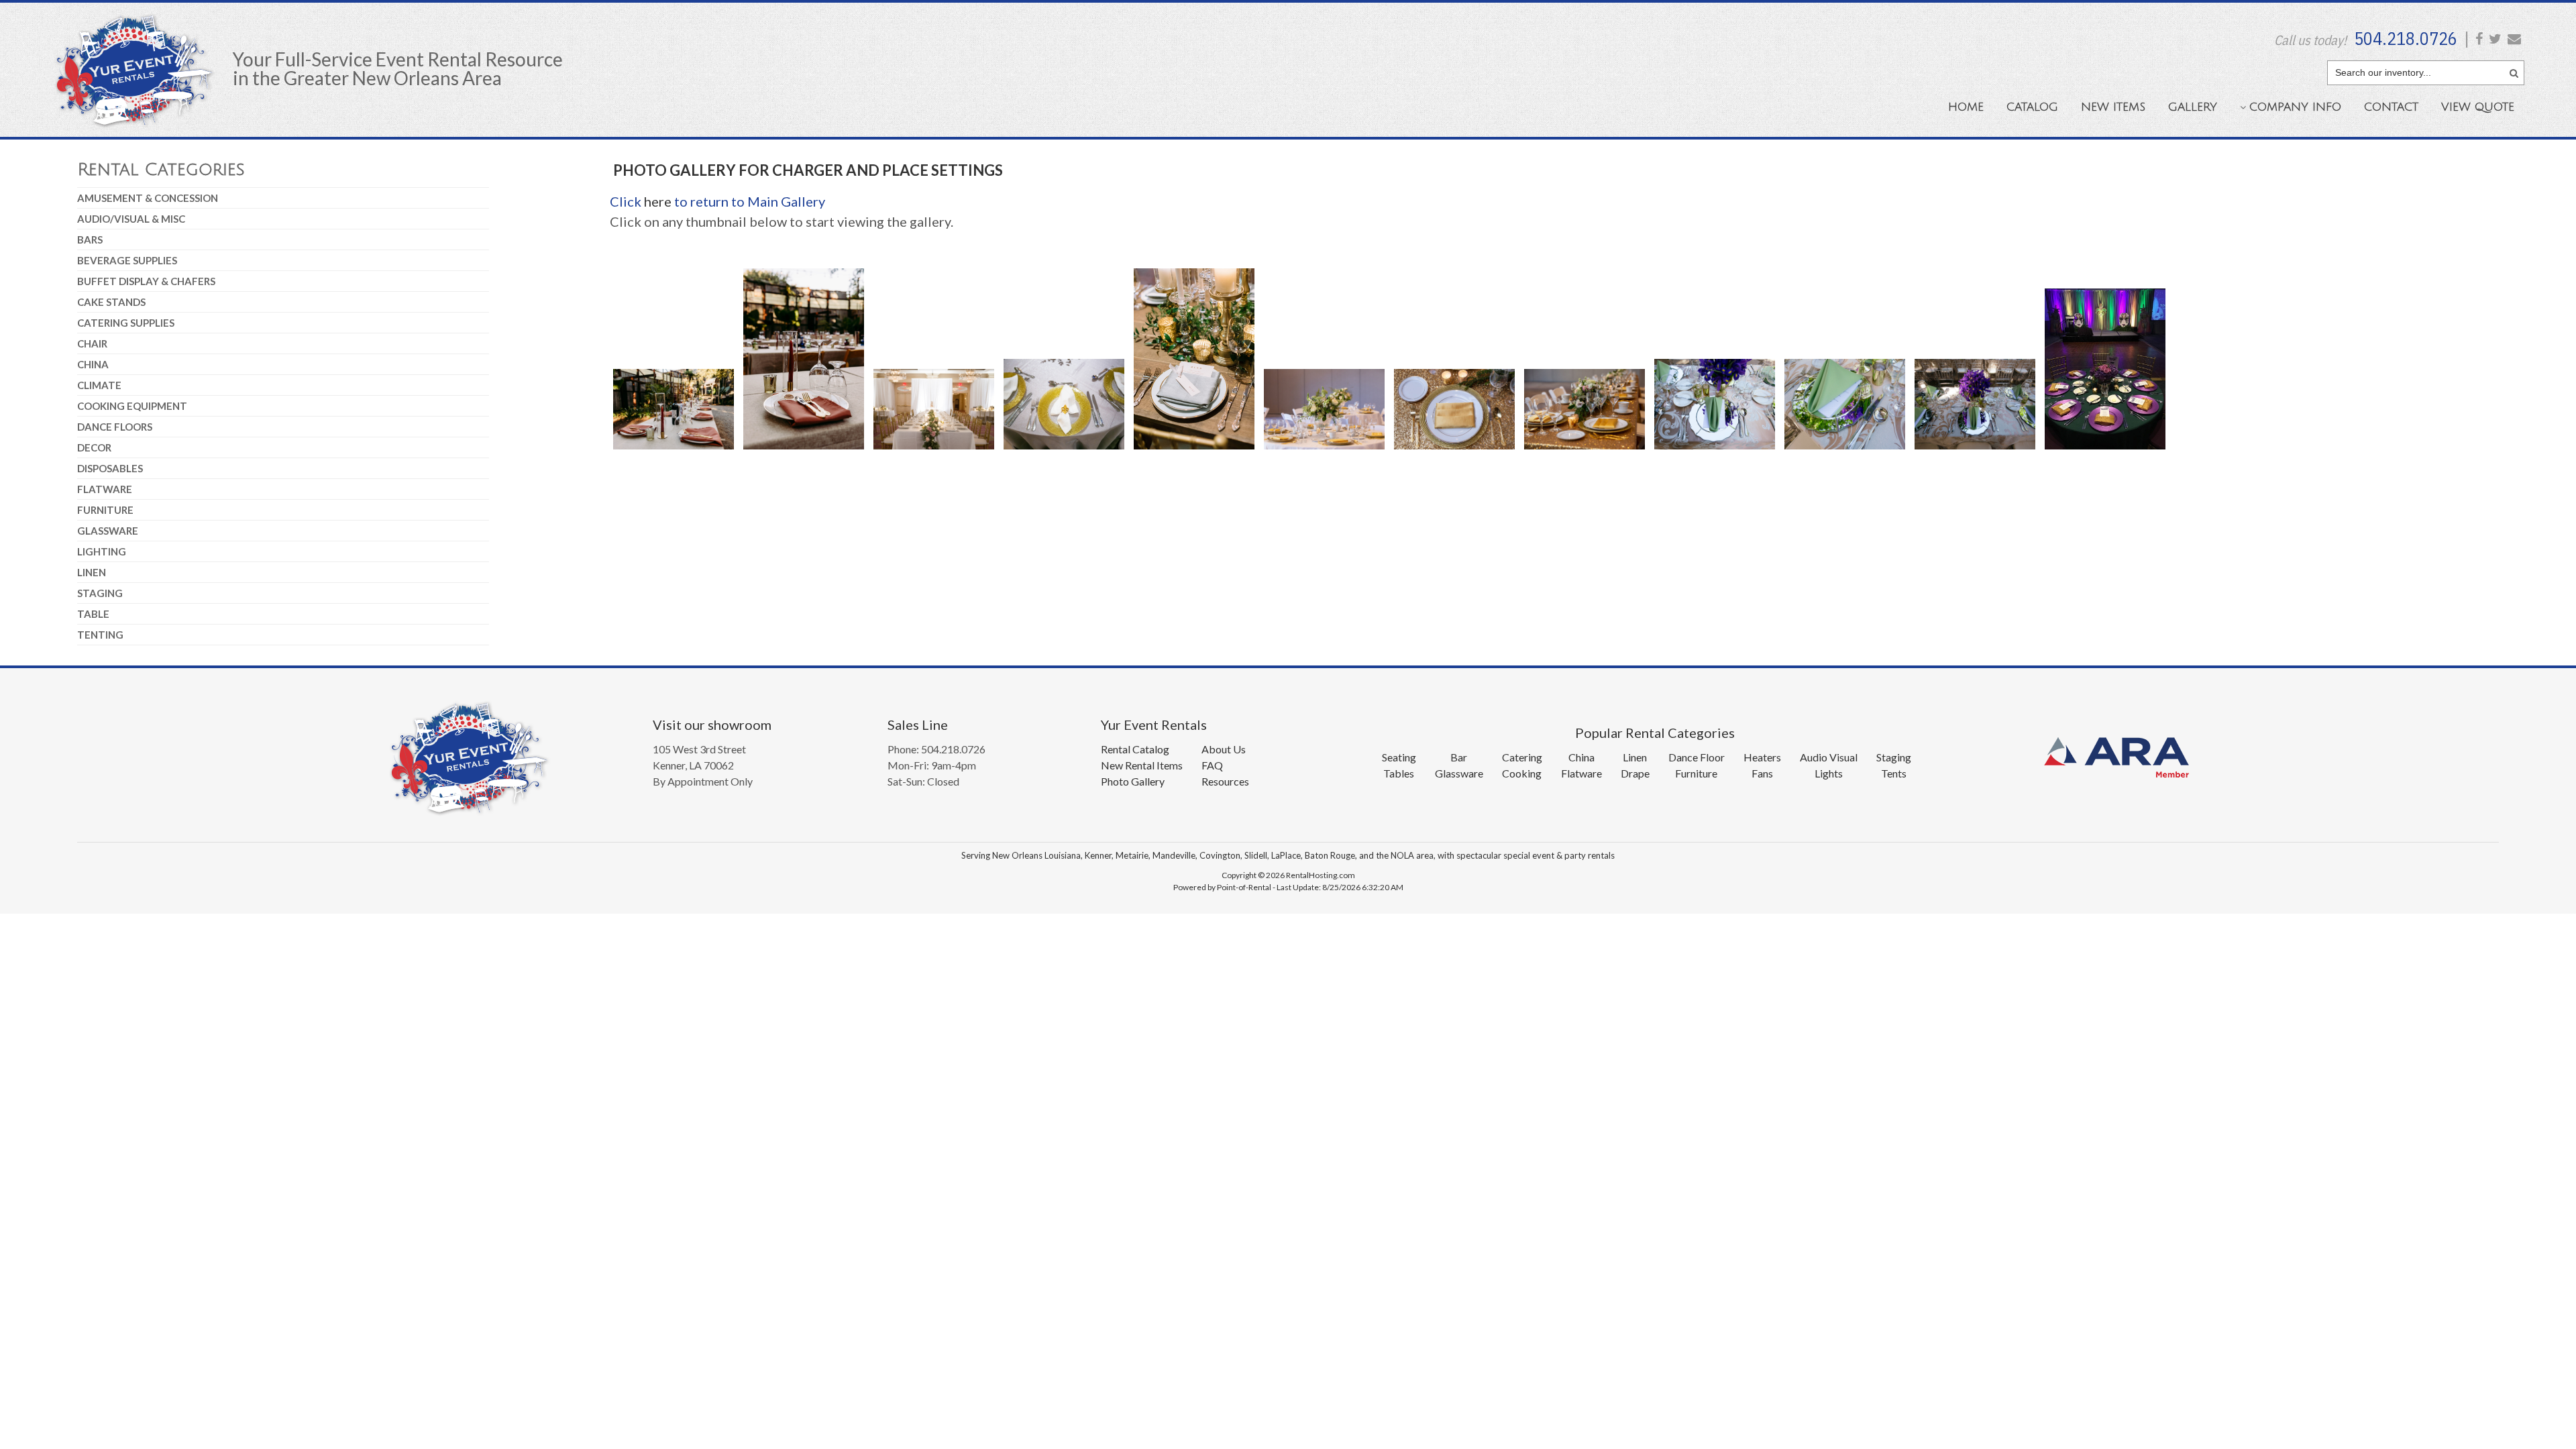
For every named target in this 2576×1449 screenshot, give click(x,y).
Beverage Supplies (127, 260)
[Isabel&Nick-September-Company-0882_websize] (1194, 451)
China (93, 364)
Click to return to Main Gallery (717, 201)
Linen (92, 572)
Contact (2391, 107)
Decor (94, 447)
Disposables (110, 468)
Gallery (2193, 107)
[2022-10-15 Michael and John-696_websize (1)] (674, 451)
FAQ (1212, 765)
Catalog (2032, 107)
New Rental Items (1142, 765)
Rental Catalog (1135, 749)
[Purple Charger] (2105, 451)
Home (1966, 107)
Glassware (108, 531)
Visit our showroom (712, 724)
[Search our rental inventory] (2514, 71)
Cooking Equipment (132, 406)
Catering (1522, 757)
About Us (1224, 749)
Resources (1225, 781)
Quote (2478, 107)
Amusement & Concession (148, 198)
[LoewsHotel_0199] (1324, 451)
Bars (90, 239)
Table (93, 614)
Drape (1635, 773)
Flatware (105, 489)
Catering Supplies (126, 323)
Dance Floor (1697, 757)
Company (2295, 107)
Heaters (1762, 757)
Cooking (1522, 773)
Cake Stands (111, 302)
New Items (2113, 107)
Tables (1399, 773)
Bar (1459, 757)
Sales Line (918, 724)
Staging (100, 593)
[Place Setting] (1975, 451)
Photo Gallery (1133, 781)
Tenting (100, 635)
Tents (1894, 773)
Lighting (102, 551)
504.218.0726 (2406, 38)
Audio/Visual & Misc (131, 219)
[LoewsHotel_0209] (1585, 451)
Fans (1762, 773)
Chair (92, 343)
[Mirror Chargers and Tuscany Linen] (1845, 451)
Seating (1399, 757)
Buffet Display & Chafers (146, 281)
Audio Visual (1829, 757)
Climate (99, 385)
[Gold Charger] (1064, 451)
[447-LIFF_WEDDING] (934, 451)
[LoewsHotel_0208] (1454, 451)
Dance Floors (115, 427)
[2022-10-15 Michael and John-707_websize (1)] (804, 451)
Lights (1829, 773)
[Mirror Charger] (1715, 451)
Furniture (105, 510)
